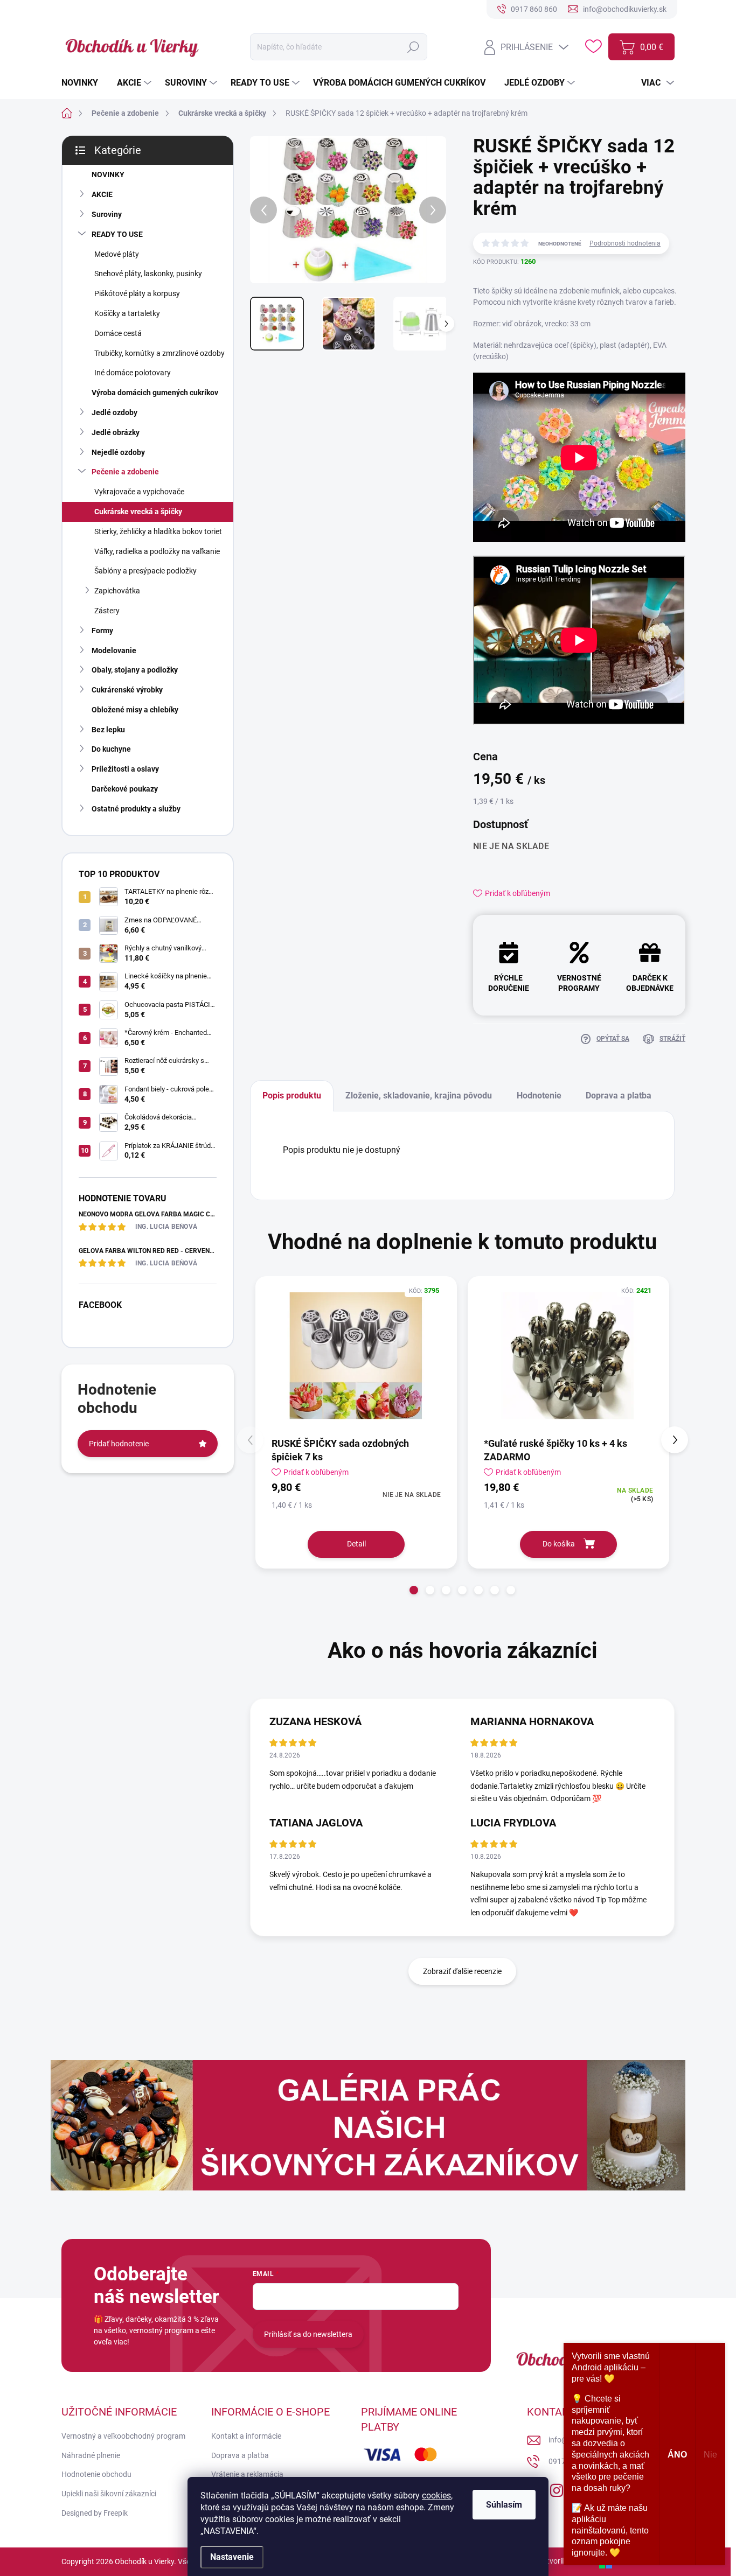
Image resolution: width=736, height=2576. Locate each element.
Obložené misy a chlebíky (135, 710)
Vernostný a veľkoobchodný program (123, 2436)
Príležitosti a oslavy (125, 769)
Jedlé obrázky (116, 432)
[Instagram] (557, 2488)
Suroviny (107, 214)
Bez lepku (108, 730)
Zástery (107, 611)
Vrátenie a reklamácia (247, 2474)
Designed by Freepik (95, 2513)
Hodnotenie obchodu (96, 2474)
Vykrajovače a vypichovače (139, 492)
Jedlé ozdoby (114, 412)
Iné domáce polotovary (133, 373)
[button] (414, 1590)
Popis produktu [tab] (292, 1095)
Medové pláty (117, 254)
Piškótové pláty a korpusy (137, 293)
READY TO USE (117, 234)
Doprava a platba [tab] (619, 1095)
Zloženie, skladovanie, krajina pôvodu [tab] (419, 1095)
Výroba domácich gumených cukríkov (155, 393)
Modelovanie (114, 650)
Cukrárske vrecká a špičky (138, 512)
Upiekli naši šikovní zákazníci (109, 2494)
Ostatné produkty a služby (136, 809)
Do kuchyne (111, 749)
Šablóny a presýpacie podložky (145, 571)
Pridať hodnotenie (119, 1444)
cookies (436, 2495)
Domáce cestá (118, 333)
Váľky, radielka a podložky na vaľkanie (157, 551)
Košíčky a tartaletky (127, 313)
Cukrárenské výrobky (127, 690)
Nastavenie (232, 2557)
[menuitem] (84, 83)
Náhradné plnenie (91, 2455)
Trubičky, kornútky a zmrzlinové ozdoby (159, 353)
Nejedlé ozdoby (118, 452)
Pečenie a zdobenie (125, 472)
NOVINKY (108, 174)
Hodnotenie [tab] (539, 1095)
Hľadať (414, 47)
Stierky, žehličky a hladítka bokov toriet (158, 531)
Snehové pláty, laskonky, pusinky (148, 274)
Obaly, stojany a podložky (135, 670)
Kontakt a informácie (246, 2436)
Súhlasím (504, 2505)
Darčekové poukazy (125, 789)
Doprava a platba (240, 2455)
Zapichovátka (117, 591)
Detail (356, 1544)
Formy (102, 631)
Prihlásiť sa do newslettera (308, 2334)
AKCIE (102, 194)
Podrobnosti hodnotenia (625, 243)
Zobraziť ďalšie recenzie (462, 1971)
